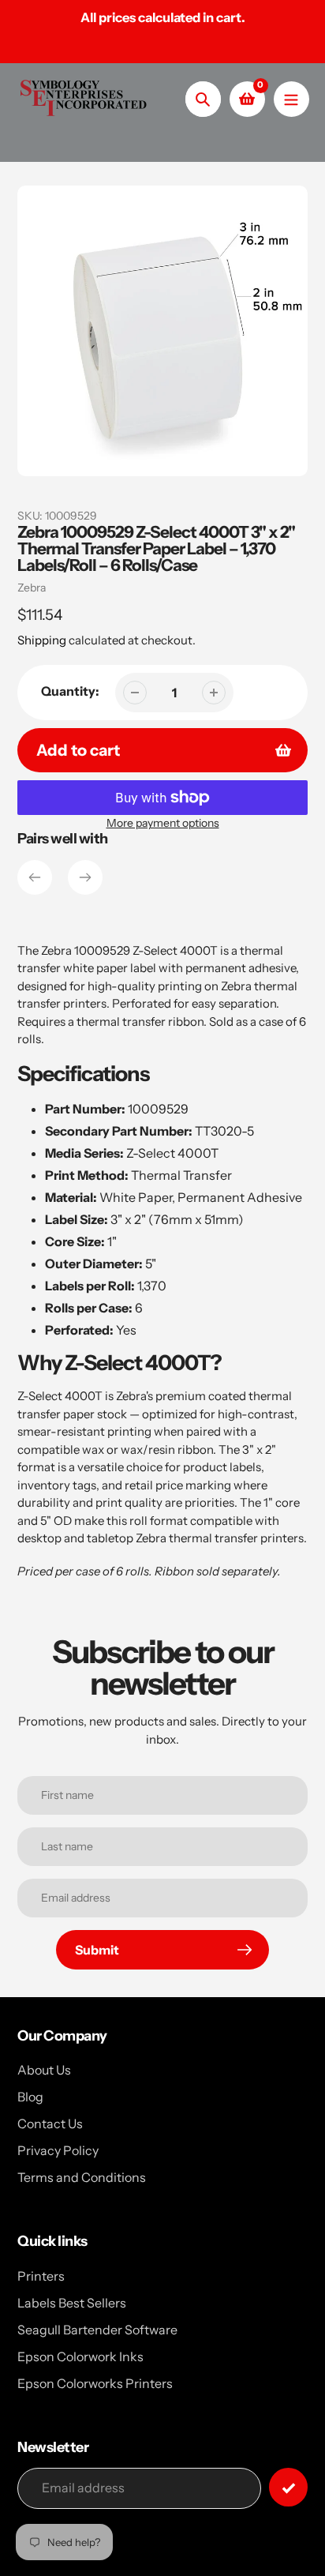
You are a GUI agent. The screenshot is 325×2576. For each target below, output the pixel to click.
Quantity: (70, 691)
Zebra (32, 588)
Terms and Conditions (82, 2177)
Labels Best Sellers (72, 2303)
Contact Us (50, 2124)
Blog (30, 2097)
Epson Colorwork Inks (80, 2356)
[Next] (85, 877)
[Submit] (288, 2487)
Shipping (42, 640)
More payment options (163, 823)
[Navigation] (291, 99)
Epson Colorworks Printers (95, 2383)
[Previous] (35, 877)
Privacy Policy (58, 2150)
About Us (44, 2070)
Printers (41, 2276)
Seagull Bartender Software (97, 2330)
